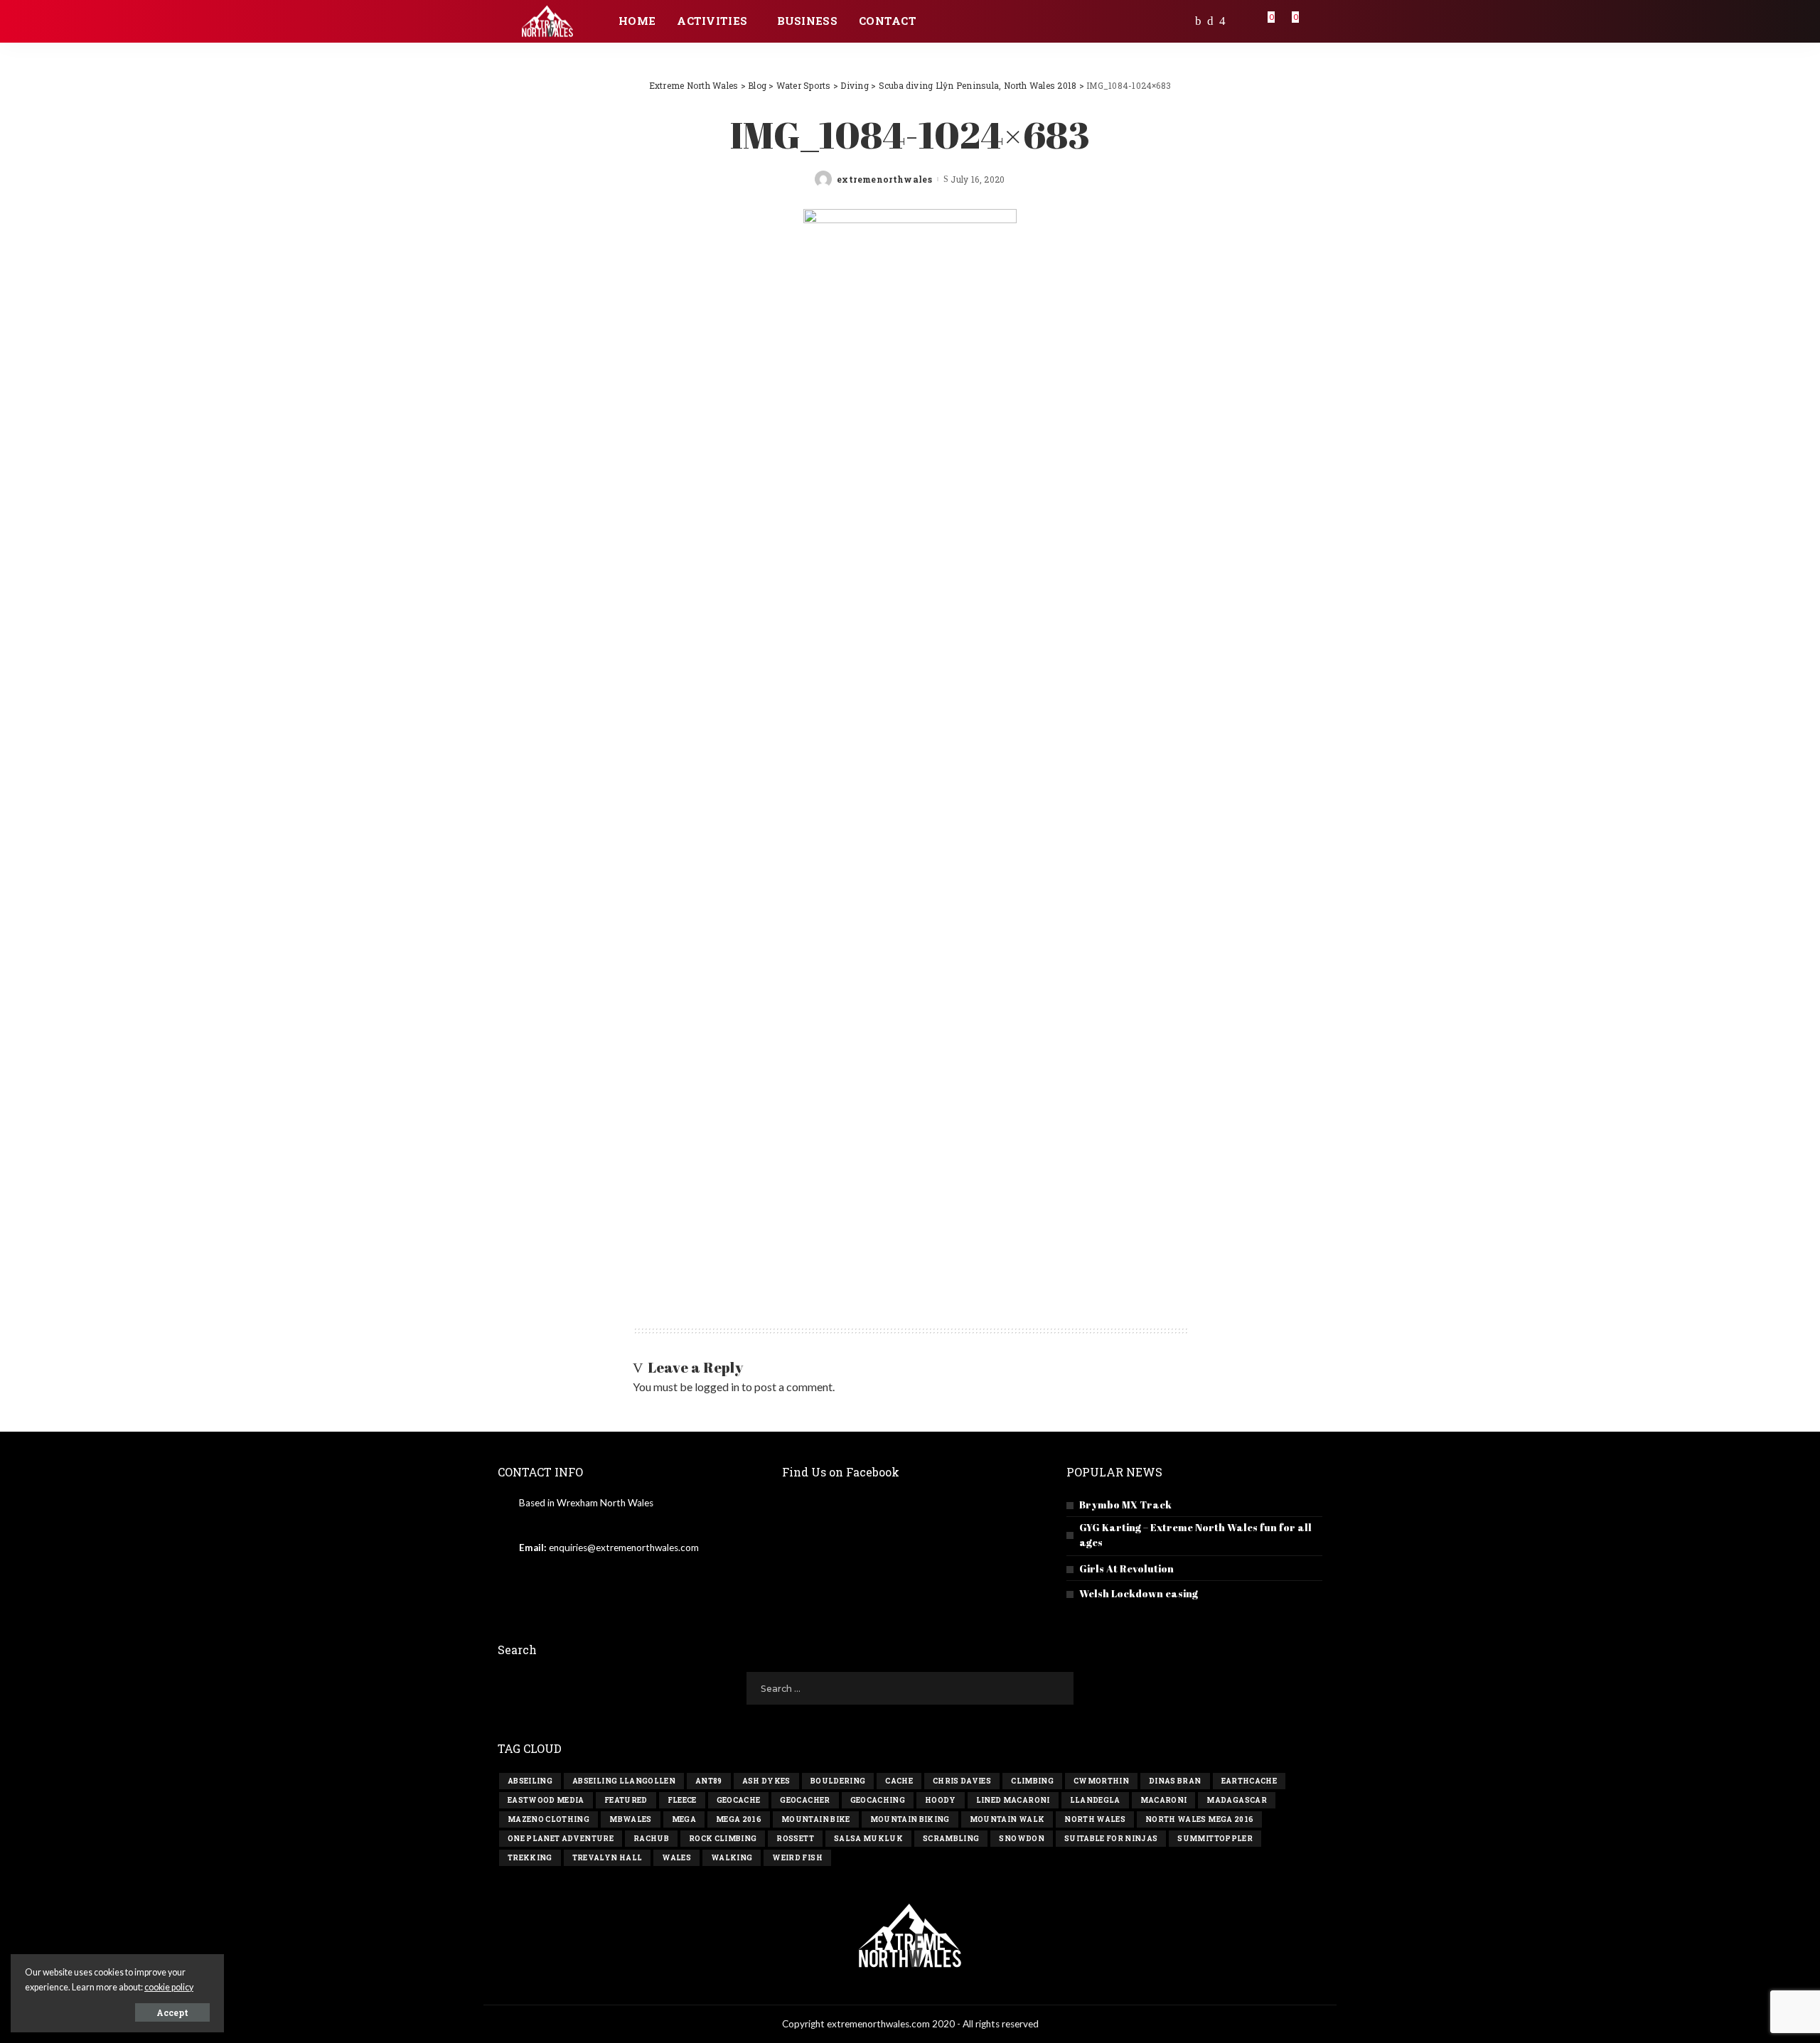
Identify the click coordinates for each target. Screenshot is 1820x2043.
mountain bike (815, 1819)
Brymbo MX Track (1125, 1505)
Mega (684, 1819)
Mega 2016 (739, 1819)
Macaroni (1164, 1800)
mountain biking (910, 1819)
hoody (941, 1800)
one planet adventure (561, 1839)
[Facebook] (1198, 21)
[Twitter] (1210, 21)
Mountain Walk (1007, 1819)
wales (676, 1858)
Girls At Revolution (1126, 1569)
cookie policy (169, 1987)
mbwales (630, 1819)
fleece (682, 1800)
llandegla (1095, 1800)
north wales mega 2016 (1199, 1819)
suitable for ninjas (1111, 1839)
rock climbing (723, 1839)
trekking (530, 1858)
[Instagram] (1222, 21)
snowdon (1021, 1839)
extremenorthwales (884, 179)
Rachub (651, 1839)
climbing (1032, 1781)
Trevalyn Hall (607, 1858)
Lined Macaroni (1013, 1800)
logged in (717, 1387)
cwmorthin (1101, 1781)
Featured (626, 1800)
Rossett (795, 1839)
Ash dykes (766, 1781)
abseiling (530, 1781)
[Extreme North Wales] (547, 22)
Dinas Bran (1175, 1781)
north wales (1095, 1819)
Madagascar (1236, 1800)
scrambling (951, 1839)
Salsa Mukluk (868, 1839)
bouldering (838, 1781)
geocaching (878, 1800)
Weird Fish (797, 1858)
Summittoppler (1215, 1839)
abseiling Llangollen (624, 1781)
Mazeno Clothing (548, 1819)
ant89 (709, 1781)
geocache (739, 1800)
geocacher (805, 1800)
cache (899, 1781)
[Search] (1313, 21)
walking (732, 1858)
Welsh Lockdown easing (1139, 1593)
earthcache (1249, 1781)
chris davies (962, 1781)
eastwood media (546, 1800)
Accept (172, 2012)
